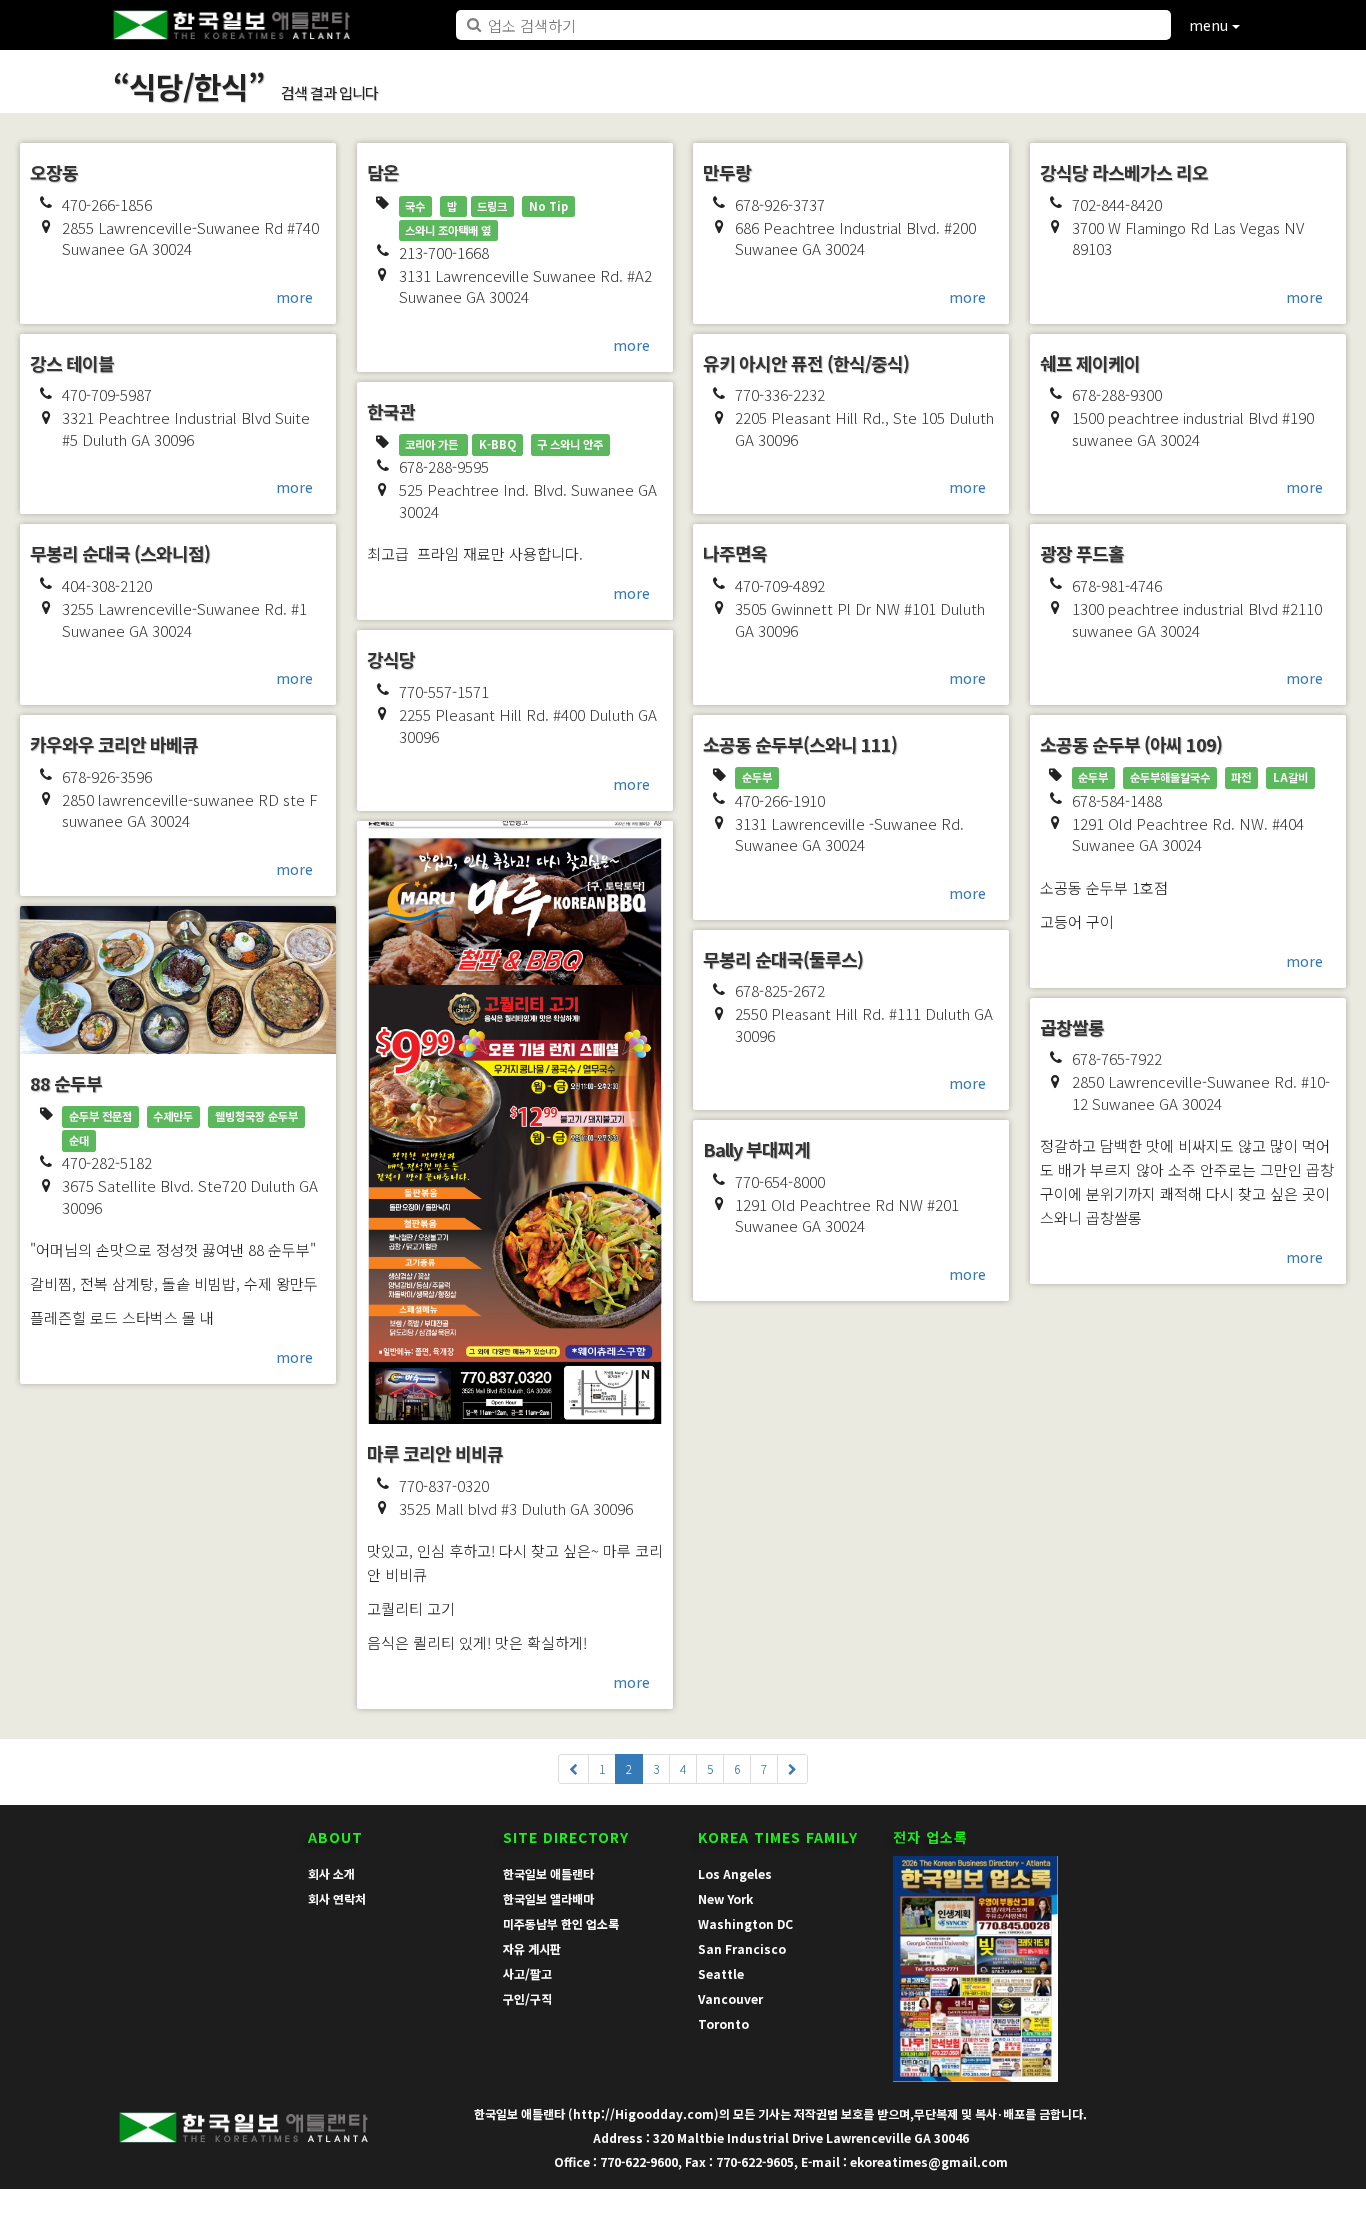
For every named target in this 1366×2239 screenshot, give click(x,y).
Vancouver (730, 1998)
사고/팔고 (527, 1973)
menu (1210, 25)
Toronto (723, 2023)
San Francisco (742, 1948)
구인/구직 (527, 1998)
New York (725, 1898)
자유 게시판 (532, 1948)
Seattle (721, 1973)
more (294, 297)
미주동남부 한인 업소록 (561, 1923)
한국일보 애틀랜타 (548, 1873)
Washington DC (745, 1923)
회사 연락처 (337, 1898)
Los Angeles (735, 1873)
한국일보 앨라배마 (548, 1898)
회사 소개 (331, 1873)
